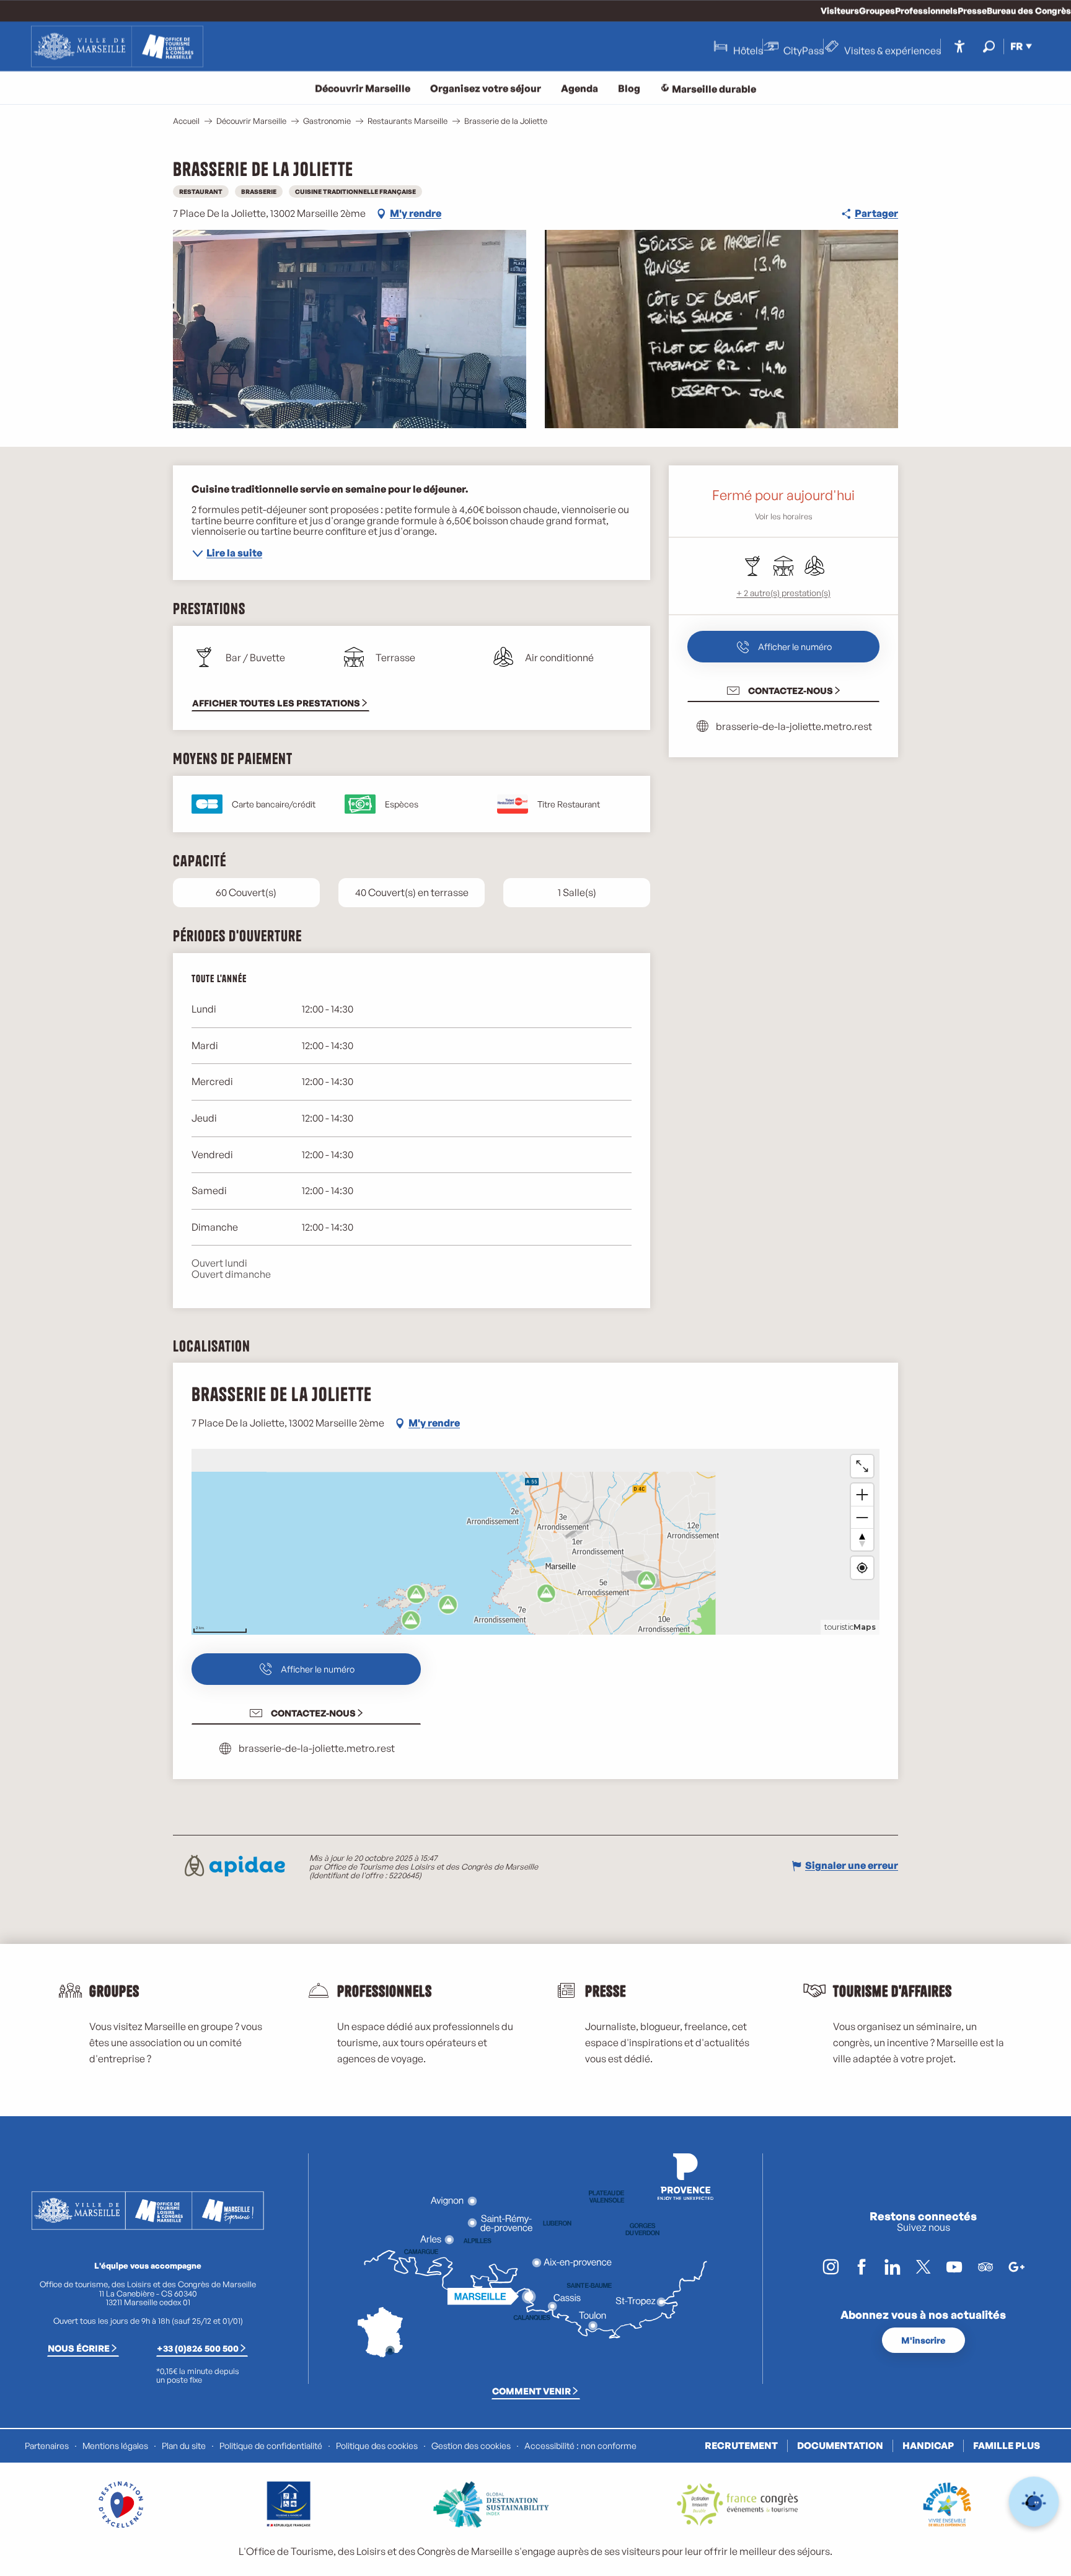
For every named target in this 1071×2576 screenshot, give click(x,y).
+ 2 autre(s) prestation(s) (783, 593)
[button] (989, 46)
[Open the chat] (1034, 2502)
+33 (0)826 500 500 (198, 2348)
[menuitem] (117, 46)
